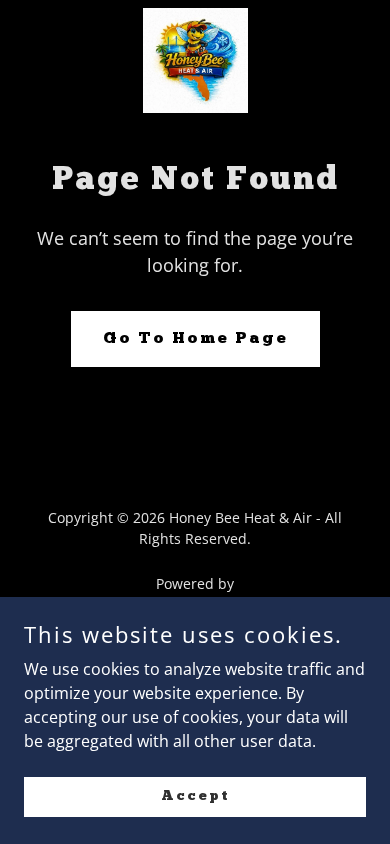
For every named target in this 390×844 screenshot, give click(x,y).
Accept (195, 795)
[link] (195, 60)
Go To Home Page (195, 339)
